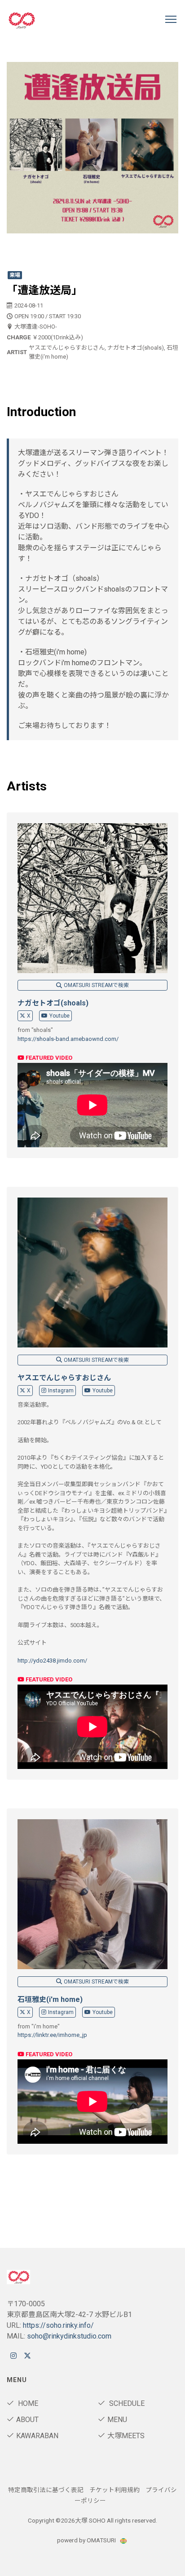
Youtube (59, 1016)
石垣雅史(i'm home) (50, 1999)
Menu (117, 2420)
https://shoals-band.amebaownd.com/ (68, 1039)
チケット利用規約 (115, 2490)
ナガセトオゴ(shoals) (53, 1003)
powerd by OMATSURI (87, 2540)
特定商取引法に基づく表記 (46, 2490)
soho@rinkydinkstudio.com (69, 2336)
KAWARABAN (37, 2436)
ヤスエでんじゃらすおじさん (64, 1378)
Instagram (61, 1391)
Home (27, 2403)
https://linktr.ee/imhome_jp (52, 2035)
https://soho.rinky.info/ (58, 2325)
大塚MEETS (126, 2436)
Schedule (126, 2403)
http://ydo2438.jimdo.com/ (52, 1661)
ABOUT (27, 2420)
